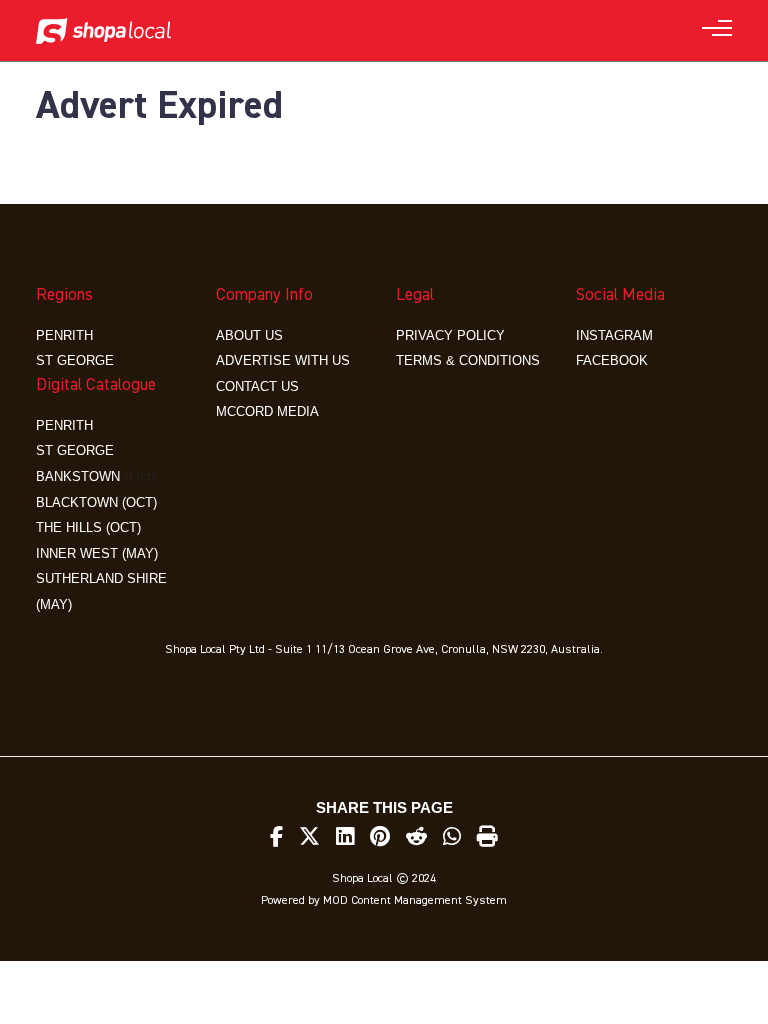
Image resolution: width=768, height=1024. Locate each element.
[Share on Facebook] (276, 837)
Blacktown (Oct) (96, 502)
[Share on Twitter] (309, 837)
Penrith (64, 335)
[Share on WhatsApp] (452, 837)
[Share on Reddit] (416, 837)
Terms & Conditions (468, 360)
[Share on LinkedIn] (345, 837)
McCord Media (267, 411)
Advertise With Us (283, 360)
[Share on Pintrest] (380, 837)
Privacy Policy (450, 335)
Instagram (614, 335)
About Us (249, 335)
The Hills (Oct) (88, 527)
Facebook (612, 360)
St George (75, 360)
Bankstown (78, 476)
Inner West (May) (97, 553)
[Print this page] (487, 837)
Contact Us (257, 386)
